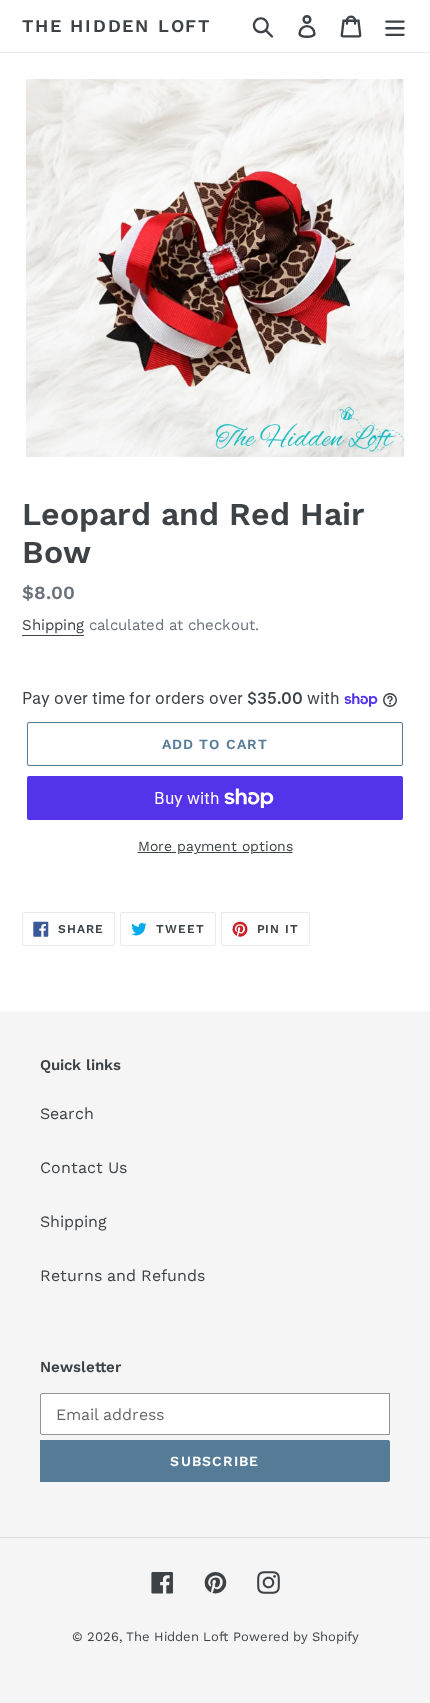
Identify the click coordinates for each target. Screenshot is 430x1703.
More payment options (215, 846)
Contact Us (83, 1167)
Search (67, 1113)
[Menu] (395, 26)
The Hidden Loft (116, 25)
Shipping (53, 625)
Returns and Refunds (122, 1275)
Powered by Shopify (296, 1636)
